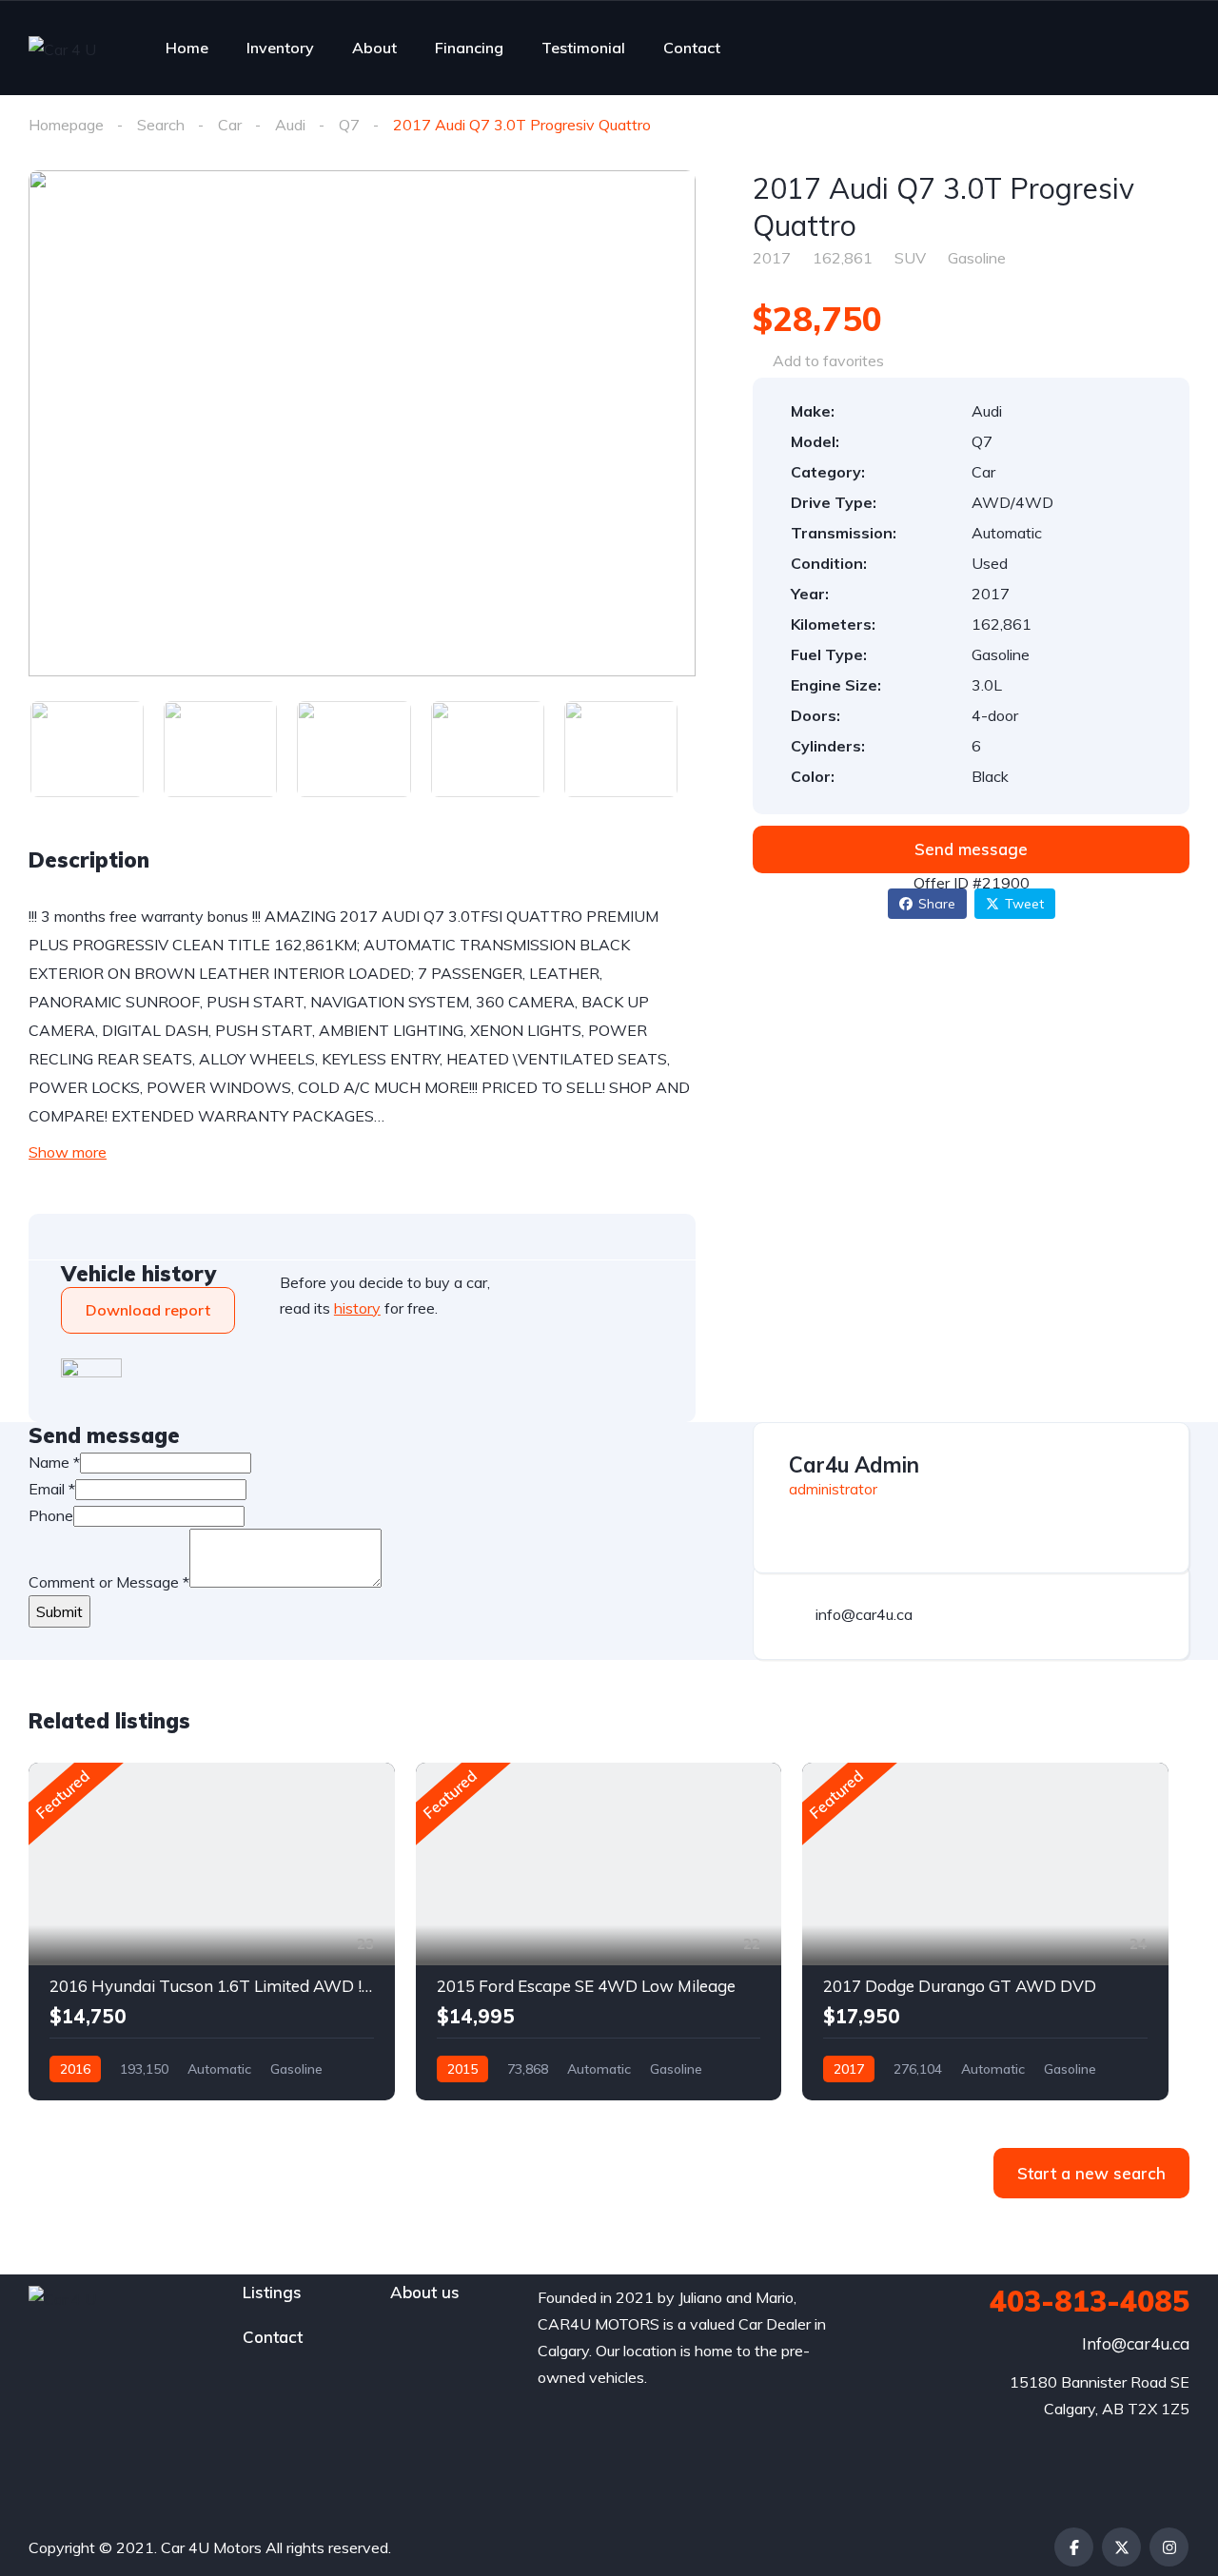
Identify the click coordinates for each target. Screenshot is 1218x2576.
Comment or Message (109, 1582)
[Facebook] (1074, 2547)
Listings (272, 2292)
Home (187, 48)
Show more (68, 1152)
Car (230, 125)
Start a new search (1091, 2173)
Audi (290, 125)
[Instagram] (1169, 2547)
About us (425, 2292)
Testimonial (583, 48)
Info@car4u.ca (1136, 2343)
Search (161, 125)
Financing (469, 48)
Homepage (66, 125)
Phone (51, 1515)
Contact (692, 48)
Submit (59, 1611)
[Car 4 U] (62, 49)
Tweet (1024, 904)
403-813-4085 (1090, 2301)
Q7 (349, 125)
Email (52, 1489)
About (374, 48)
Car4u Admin (854, 1465)
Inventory (280, 48)
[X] (1121, 2547)
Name (54, 1462)
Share (937, 904)
